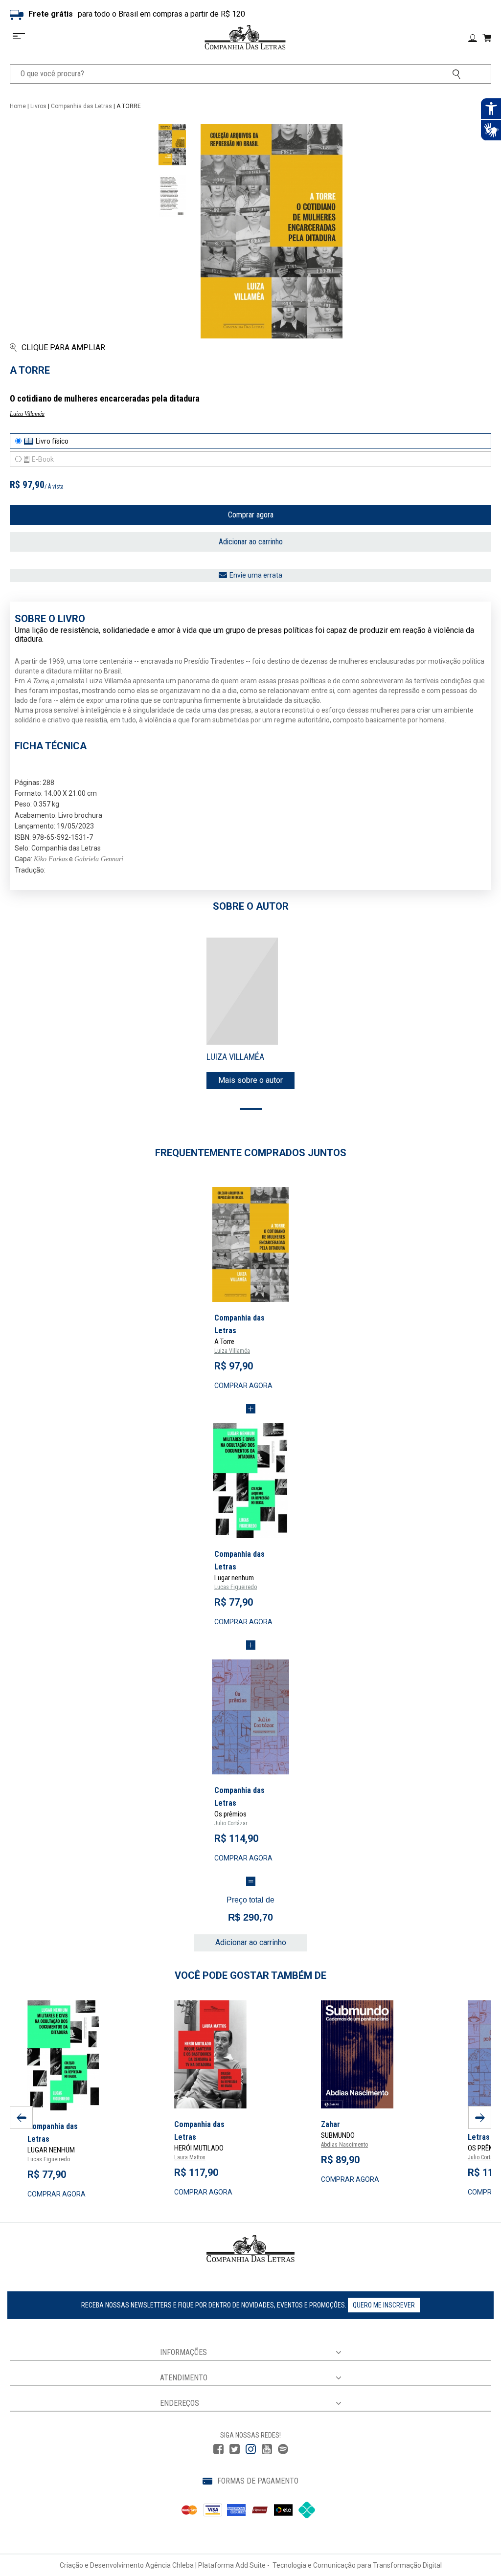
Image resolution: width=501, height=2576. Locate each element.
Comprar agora (251, 515)
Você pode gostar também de (250, 1975)
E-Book (43, 459)
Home (18, 106)
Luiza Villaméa (27, 414)
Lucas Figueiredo (236, 1587)
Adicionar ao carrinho (251, 542)
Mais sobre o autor (250, 1080)
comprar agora (243, 1386)
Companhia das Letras (81, 106)
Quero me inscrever (384, 2305)
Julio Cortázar (231, 1823)
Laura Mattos (190, 2157)
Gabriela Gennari (99, 859)
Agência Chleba (170, 2565)
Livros (38, 106)
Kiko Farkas (51, 859)
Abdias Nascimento (344, 2145)
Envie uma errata (256, 575)
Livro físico (52, 441)
